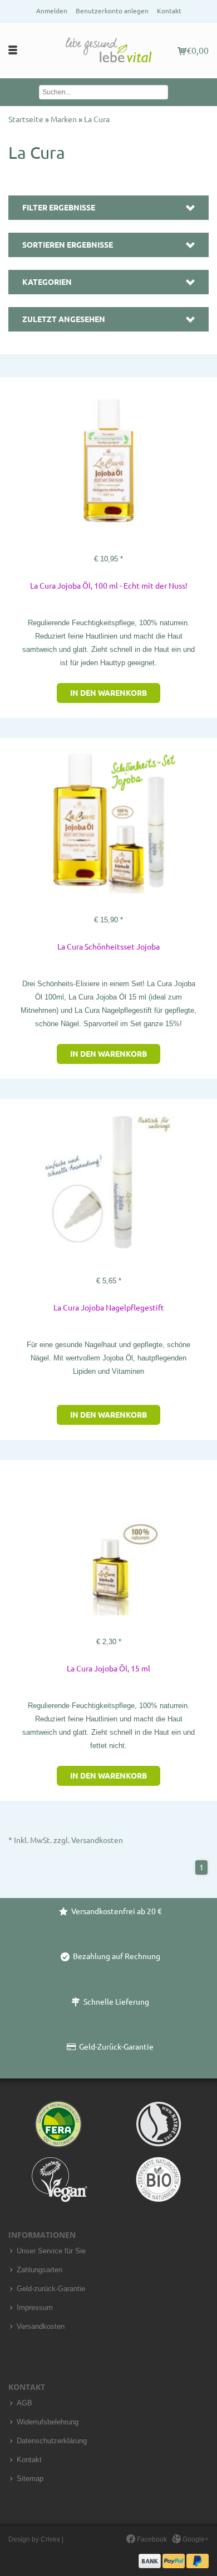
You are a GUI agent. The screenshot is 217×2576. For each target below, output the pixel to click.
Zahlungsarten (40, 2270)
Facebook (151, 2539)
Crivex (50, 2539)
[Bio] (159, 2180)
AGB (24, 2403)
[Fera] (58, 2124)
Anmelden (52, 11)
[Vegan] (58, 2180)
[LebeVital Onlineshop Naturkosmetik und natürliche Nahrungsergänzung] (108, 51)
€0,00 (198, 51)
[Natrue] (159, 2124)
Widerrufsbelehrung (48, 2422)
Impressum (35, 2308)
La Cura (97, 119)
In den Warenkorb (108, 693)
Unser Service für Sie (51, 2251)
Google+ (195, 2539)
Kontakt (169, 11)
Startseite (27, 119)
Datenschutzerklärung (52, 2441)
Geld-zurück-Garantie (51, 2289)
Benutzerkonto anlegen (112, 11)
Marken (65, 119)
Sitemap (30, 2479)
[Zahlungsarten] (174, 2560)
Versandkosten (97, 1840)
